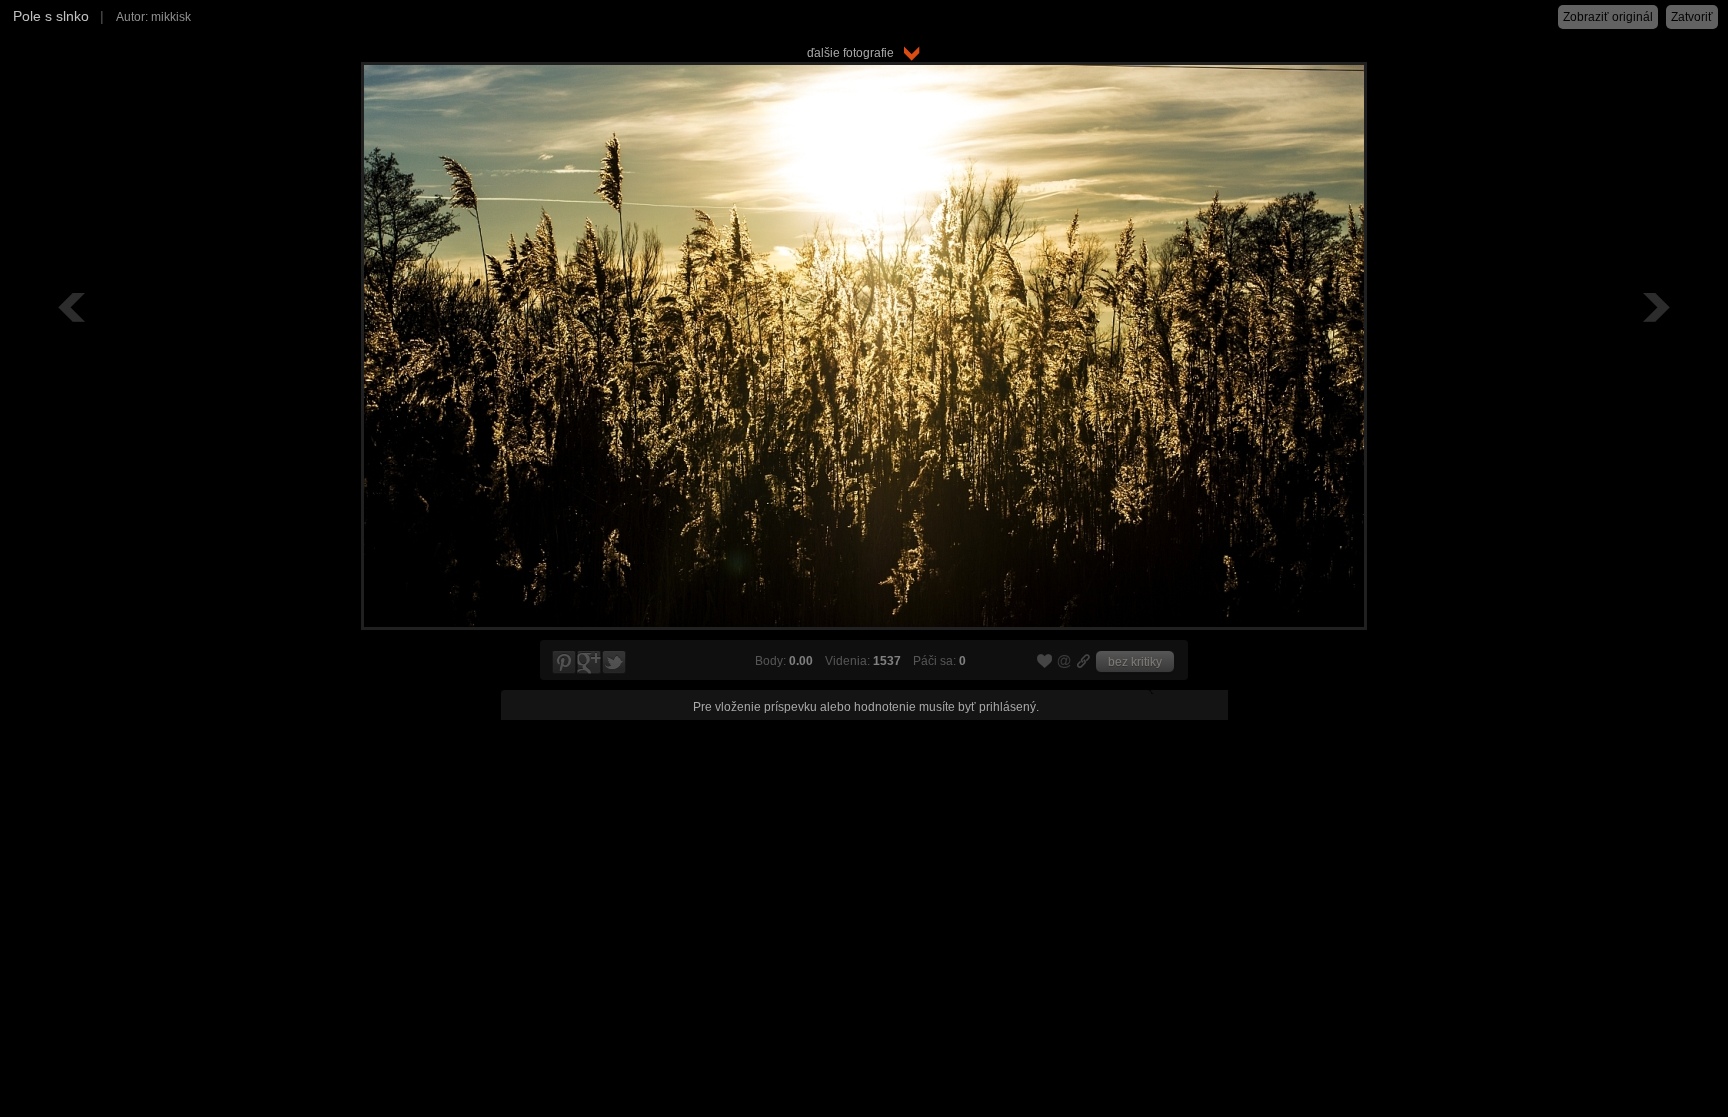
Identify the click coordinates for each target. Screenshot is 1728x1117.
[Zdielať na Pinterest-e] (563, 663)
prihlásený (1007, 707)
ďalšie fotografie (855, 53)
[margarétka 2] (74, 307)
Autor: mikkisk (153, 17)
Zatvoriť (1692, 17)
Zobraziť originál (1608, 17)
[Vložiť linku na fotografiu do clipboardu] (1084, 661)
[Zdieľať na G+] (589, 663)
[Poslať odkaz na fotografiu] (1065, 664)
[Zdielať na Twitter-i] (615, 663)
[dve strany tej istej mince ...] (1654, 307)
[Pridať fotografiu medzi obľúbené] (1045, 662)
